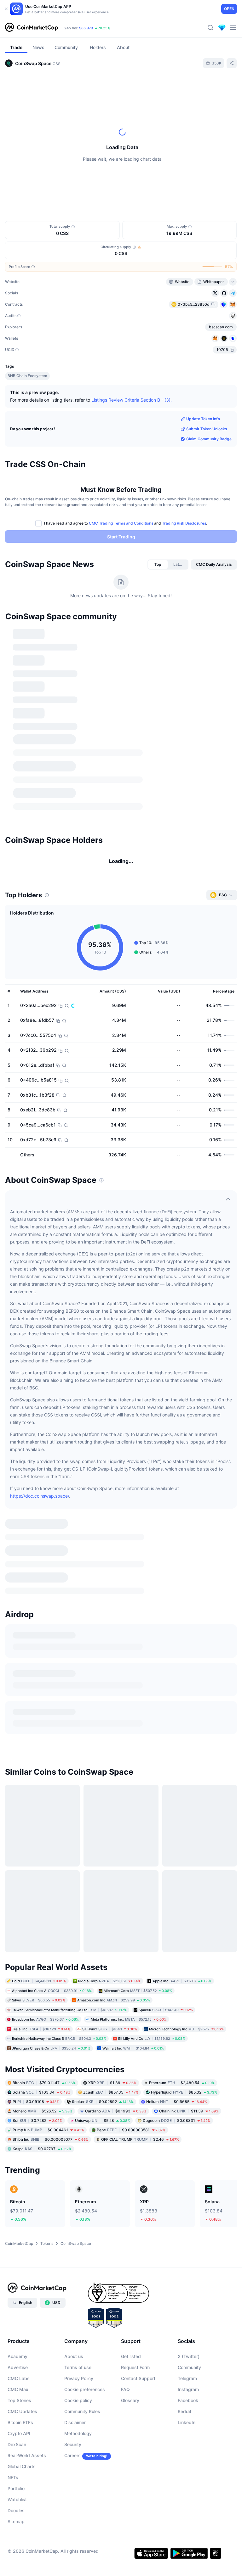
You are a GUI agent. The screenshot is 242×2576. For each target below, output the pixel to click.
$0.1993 (116, 1716)
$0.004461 (48, 1735)
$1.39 (112, 1688)
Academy (17, 1962)
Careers (72, 2061)
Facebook (188, 2006)
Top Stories (19, 2006)
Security (73, 2050)
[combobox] (139, 86)
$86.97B (86, 28)
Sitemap (16, 2127)
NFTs (13, 2083)
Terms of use (78, 1973)
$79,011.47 (44, 1688)
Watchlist (17, 2105)
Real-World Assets (27, 2061)
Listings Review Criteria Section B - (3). (132, 400)
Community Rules (82, 2017)
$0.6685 (177, 1707)
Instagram (188, 1995)
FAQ (125, 1995)
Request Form (135, 1973)
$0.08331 (177, 1726)
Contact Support (138, 1984)
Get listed (131, 1962)
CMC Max (18, 1995)
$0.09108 (36, 1707)
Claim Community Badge (209, 439)
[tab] (57, 86)
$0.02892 (103, 1707)
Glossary (130, 2006)
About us (74, 1962)
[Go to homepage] (32, 28)
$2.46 (140, 1745)
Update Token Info (203, 419)
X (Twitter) (189, 1962)
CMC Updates (22, 2017)
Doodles (16, 2116)
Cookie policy (78, 2006)
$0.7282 (37, 1726)
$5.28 (103, 1726)
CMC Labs (19, 1984)
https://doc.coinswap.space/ (40, 1348)
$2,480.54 (182, 1688)
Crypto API (19, 2039)
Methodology (78, 2039)
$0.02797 (42, 1754)
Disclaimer (75, 2028)
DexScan (17, 2050)
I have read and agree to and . (126, 523)
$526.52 (43, 1716)
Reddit (184, 2017)
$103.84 (42, 1697)
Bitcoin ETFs (20, 2028)
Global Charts (22, 2072)
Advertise (18, 1973)
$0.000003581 (131, 1735)
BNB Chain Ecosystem (27, 376)
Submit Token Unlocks (207, 429)
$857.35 (111, 1697)
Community (189, 1973)
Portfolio (16, 2094)
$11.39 (189, 1716)
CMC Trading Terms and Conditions (121, 523)
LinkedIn (187, 2028)
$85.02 (184, 1697)
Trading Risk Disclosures (184, 523)
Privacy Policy (79, 1984)
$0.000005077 (51, 1745)
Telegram (187, 1984)
